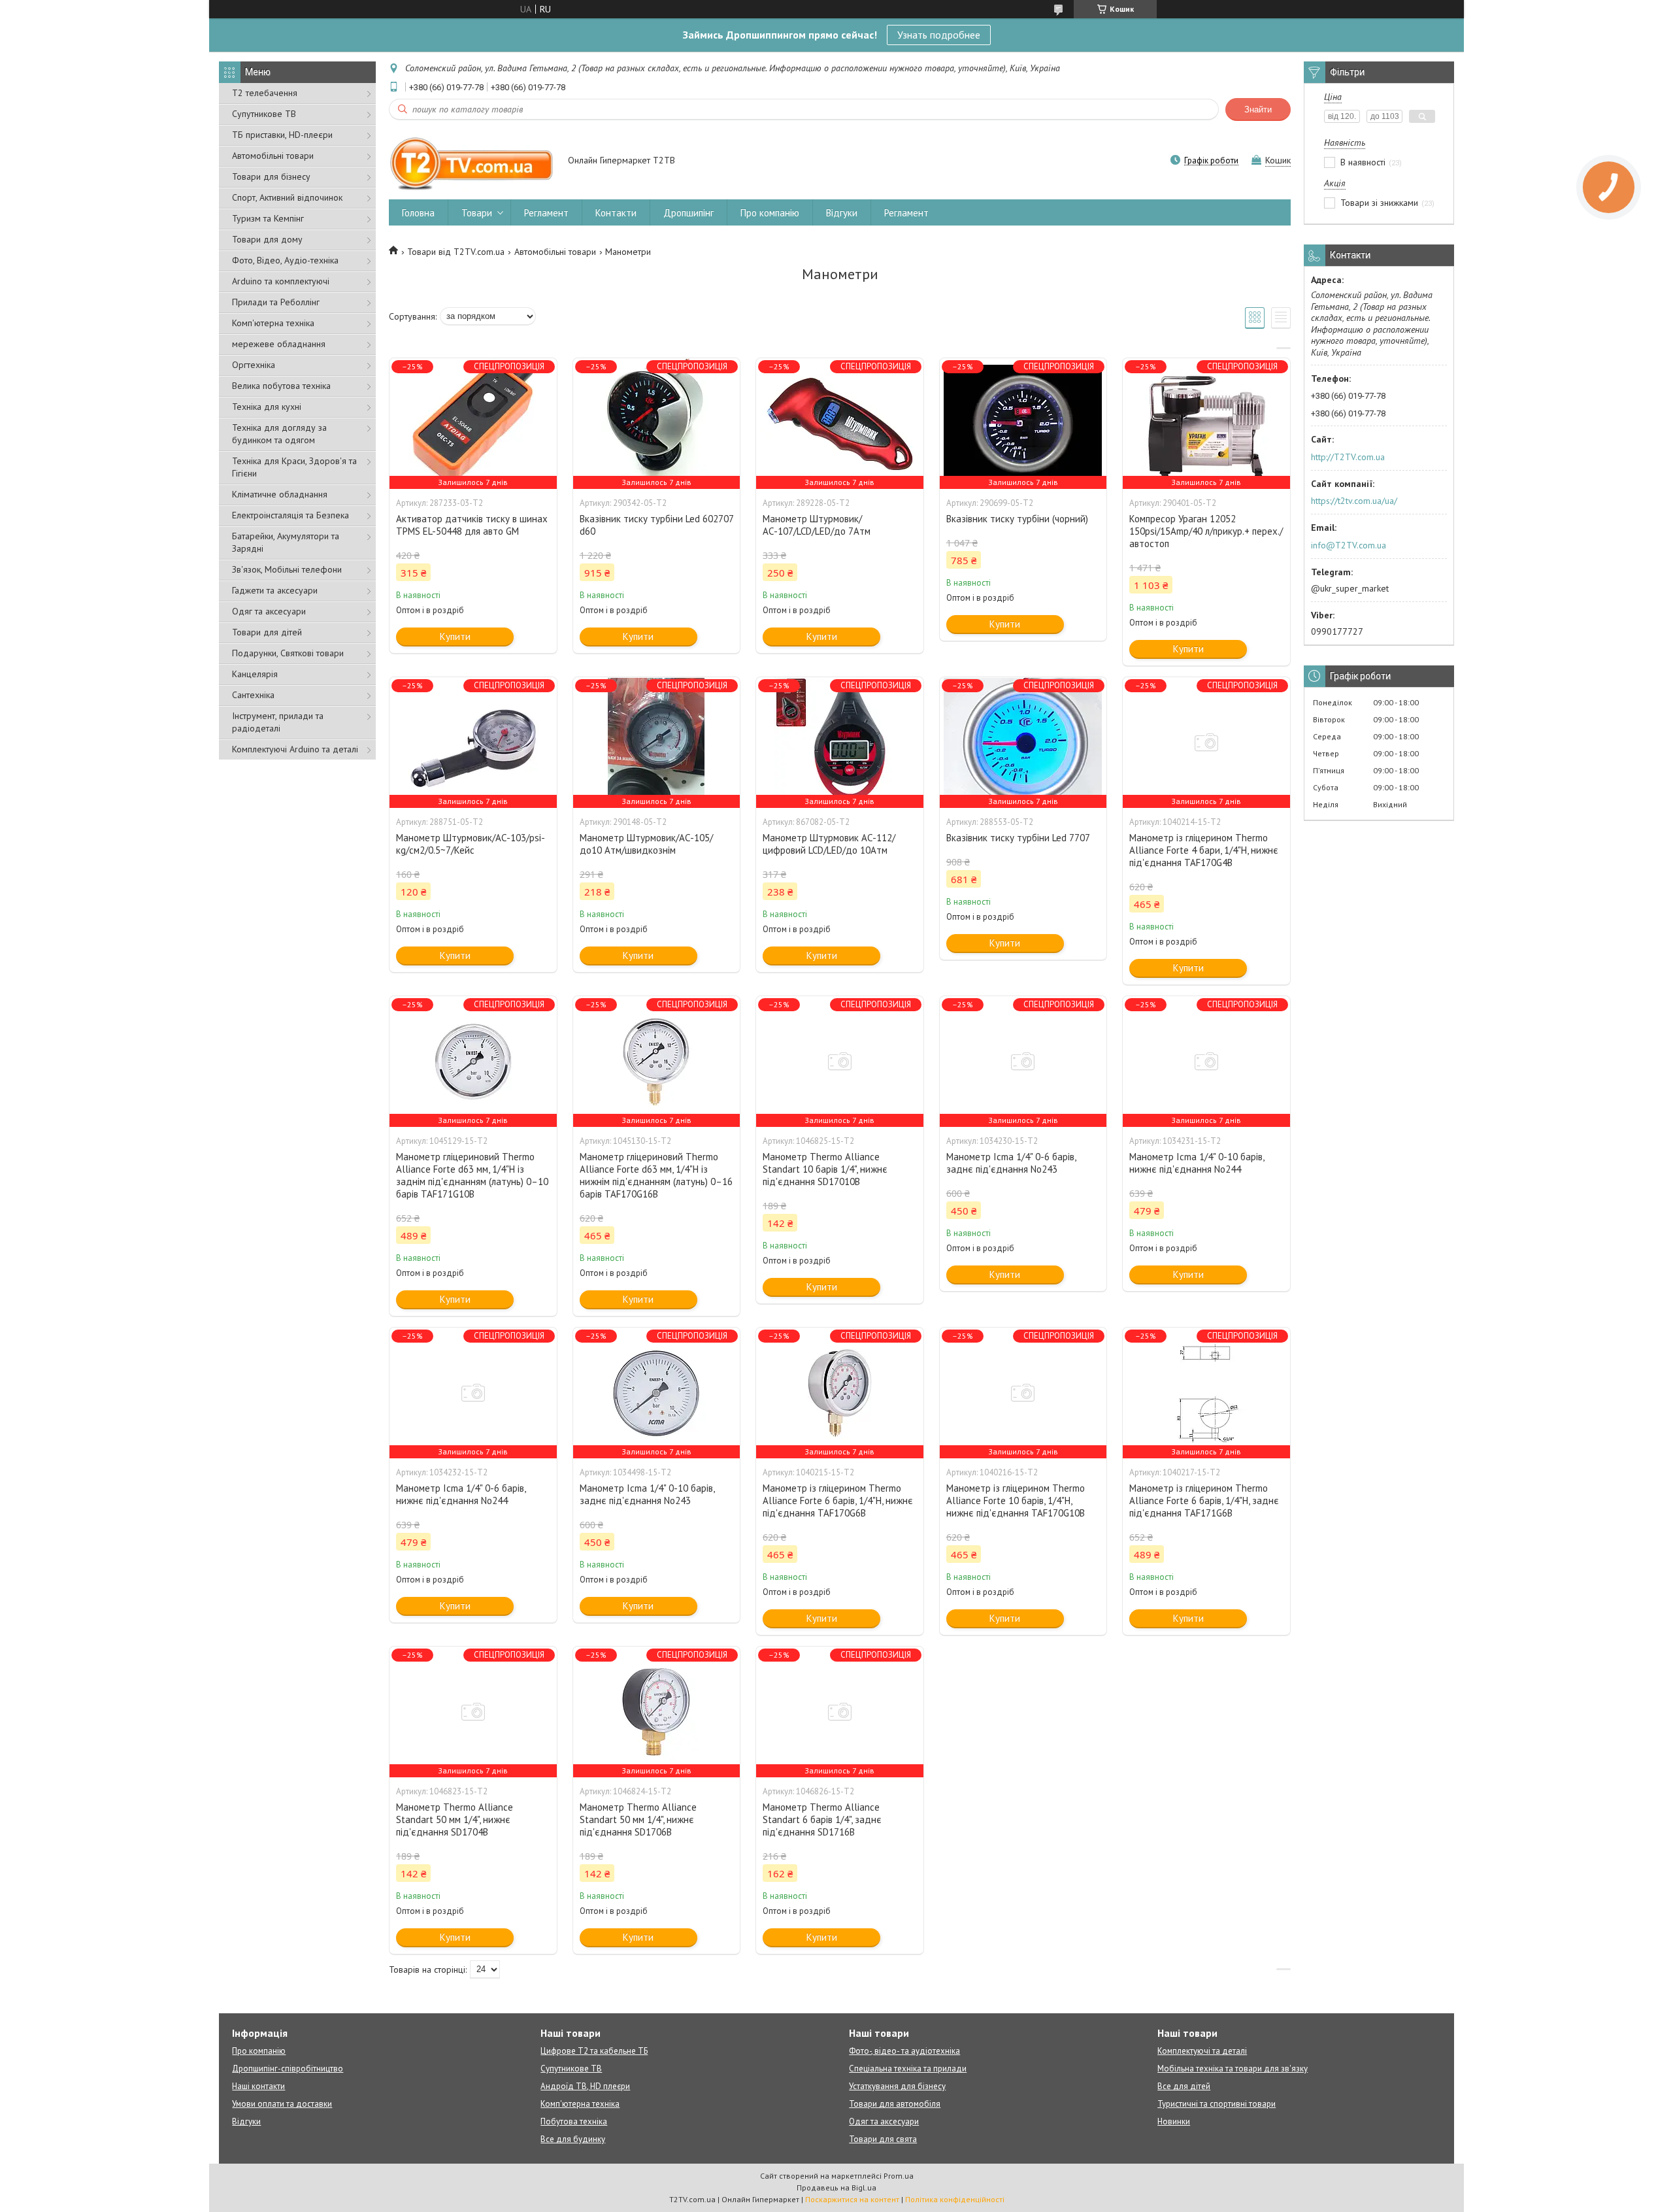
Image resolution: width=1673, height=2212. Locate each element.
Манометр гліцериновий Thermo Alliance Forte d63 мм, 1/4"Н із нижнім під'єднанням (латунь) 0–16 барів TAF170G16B (656, 1175)
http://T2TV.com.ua (1348, 457)
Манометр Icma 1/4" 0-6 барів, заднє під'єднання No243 (1011, 1163)
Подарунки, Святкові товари (288, 653)
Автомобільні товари (273, 156)
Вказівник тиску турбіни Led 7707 (1018, 838)
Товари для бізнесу (271, 176)
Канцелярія (255, 674)
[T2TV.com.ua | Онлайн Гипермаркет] (472, 161)
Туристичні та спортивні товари (1217, 2104)
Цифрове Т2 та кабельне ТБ (594, 2051)
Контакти (616, 213)
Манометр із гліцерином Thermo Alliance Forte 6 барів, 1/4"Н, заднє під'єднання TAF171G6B (1204, 1500)
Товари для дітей (267, 632)
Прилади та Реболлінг (276, 302)
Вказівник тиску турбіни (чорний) (1017, 519)
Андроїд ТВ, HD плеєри (585, 2086)
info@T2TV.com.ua (1349, 545)
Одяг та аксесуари (269, 611)
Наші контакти (258, 2086)
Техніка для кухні (267, 407)
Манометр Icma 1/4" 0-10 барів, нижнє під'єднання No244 (1197, 1163)
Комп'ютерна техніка (273, 323)
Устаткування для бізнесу (897, 2086)
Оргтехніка (254, 365)
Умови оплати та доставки (282, 2104)
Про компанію (770, 213)
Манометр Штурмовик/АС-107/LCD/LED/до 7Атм (817, 525)
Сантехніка (253, 695)
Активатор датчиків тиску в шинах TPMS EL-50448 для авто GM (472, 525)
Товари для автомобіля (895, 2104)
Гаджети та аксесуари (275, 590)
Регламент (546, 213)
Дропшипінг (688, 213)
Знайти (1258, 109)
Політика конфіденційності (955, 2199)
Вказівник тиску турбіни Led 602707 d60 (656, 525)
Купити (455, 636)
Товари (477, 213)
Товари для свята (883, 2139)
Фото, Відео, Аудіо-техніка (285, 260)
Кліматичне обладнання (280, 494)
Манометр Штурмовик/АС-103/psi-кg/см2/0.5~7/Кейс (471, 844)
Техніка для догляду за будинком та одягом (279, 434)
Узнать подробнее (939, 35)
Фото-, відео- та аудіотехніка (904, 2051)
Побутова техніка (574, 2121)
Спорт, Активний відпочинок (287, 197)
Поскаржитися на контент (852, 2199)
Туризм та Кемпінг (268, 218)
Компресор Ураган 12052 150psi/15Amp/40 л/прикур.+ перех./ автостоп (1206, 531)
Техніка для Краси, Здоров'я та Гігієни (294, 467)
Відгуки (842, 213)
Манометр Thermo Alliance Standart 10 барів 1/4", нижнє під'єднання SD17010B (825, 1169)
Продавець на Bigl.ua (836, 2187)
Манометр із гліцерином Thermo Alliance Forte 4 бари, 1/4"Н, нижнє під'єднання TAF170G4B (1204, 850)
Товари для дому (267, 239)
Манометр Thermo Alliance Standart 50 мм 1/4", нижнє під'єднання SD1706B (638, 1819)
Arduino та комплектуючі (281, 281)
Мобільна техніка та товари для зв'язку (1233, 2069)
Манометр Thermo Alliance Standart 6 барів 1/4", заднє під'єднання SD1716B (822, 1819)
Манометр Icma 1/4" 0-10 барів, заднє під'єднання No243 (647, 1494)
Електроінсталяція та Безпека (290, 515)
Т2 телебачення (265, 93)
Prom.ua (899, 2176)
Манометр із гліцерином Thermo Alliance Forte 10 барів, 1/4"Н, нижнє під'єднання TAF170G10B (1016, 1500)
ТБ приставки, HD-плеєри (282, 135)
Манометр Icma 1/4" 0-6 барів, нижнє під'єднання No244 (461, 1494)
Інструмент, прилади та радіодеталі (278, 722)
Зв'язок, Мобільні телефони (287, 569)
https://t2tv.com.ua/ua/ (1354, 501)
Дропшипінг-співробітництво (288, 2069)
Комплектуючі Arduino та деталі (295, 749)
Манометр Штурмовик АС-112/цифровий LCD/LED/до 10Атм (829, 844)
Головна (418, 213)
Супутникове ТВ (264, 114)
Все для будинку (573, 2139)
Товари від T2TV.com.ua (456, 252)
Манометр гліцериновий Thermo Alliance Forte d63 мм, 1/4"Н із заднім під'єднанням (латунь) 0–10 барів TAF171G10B (472, 1175)
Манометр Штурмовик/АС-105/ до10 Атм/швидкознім (646, 844)
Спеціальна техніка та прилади (908, 2069)
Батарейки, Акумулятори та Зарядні (286, 542)
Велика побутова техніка (281, 386)
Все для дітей (1184, 2086)
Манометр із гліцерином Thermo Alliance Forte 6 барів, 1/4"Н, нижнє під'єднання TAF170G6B (838, 1500)
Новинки (1174, 2121)
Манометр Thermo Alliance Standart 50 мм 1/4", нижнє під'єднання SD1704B (455, 1819)
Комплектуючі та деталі (1202, 2051)
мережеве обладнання (279, 344)
